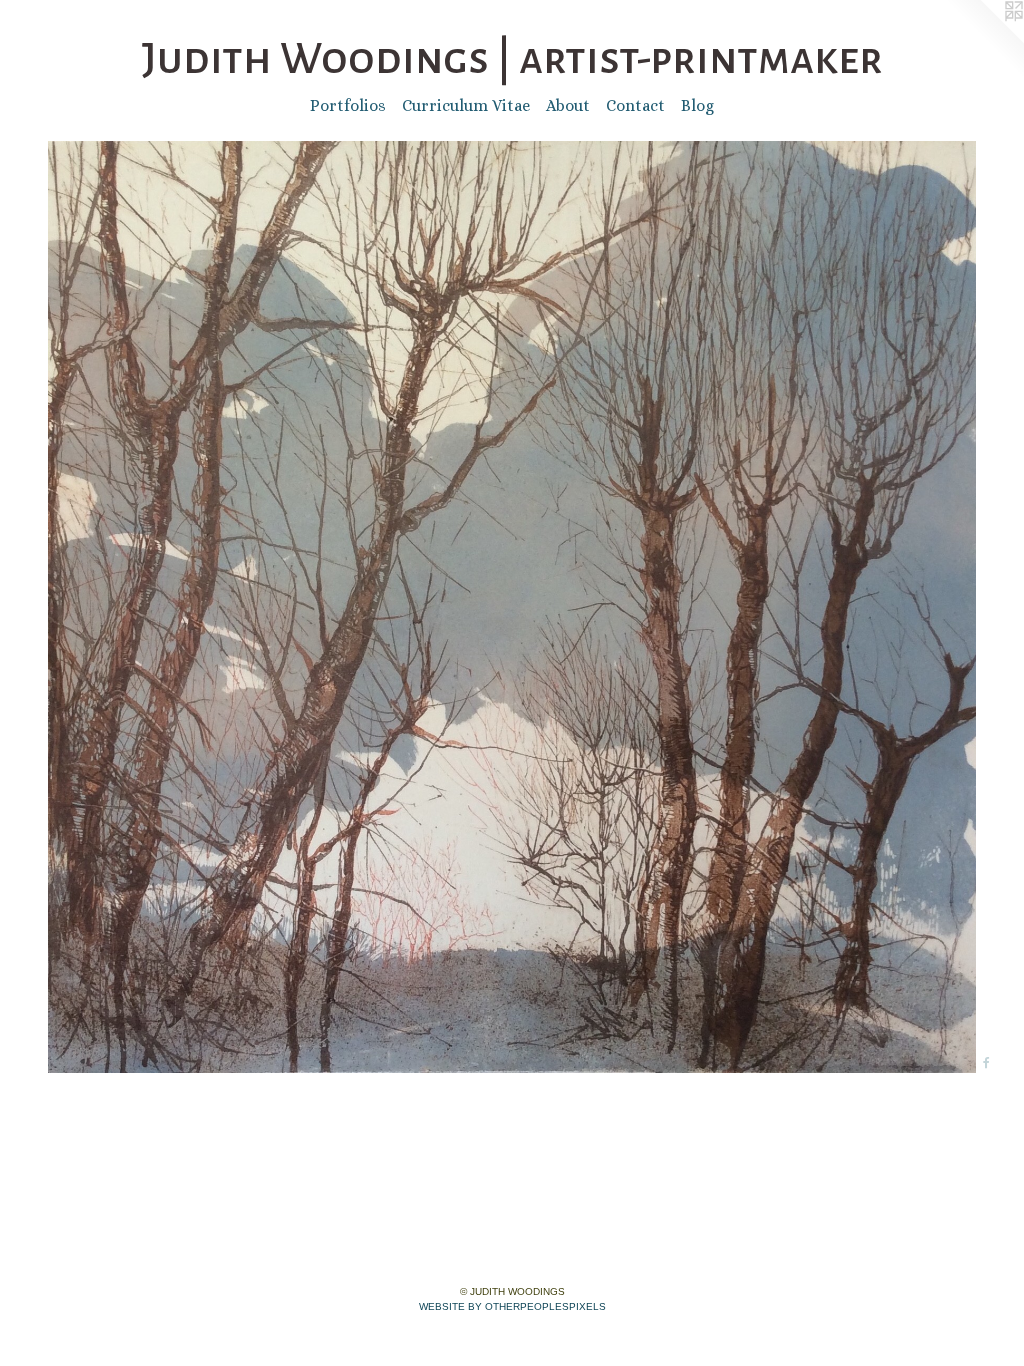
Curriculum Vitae (466, 105)
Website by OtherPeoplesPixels (512, 1306)
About (568, 105)
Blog (697, 105)
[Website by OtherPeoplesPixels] (984, 40)
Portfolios (348, 105)
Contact (635, 105)
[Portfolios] (512, 607)
